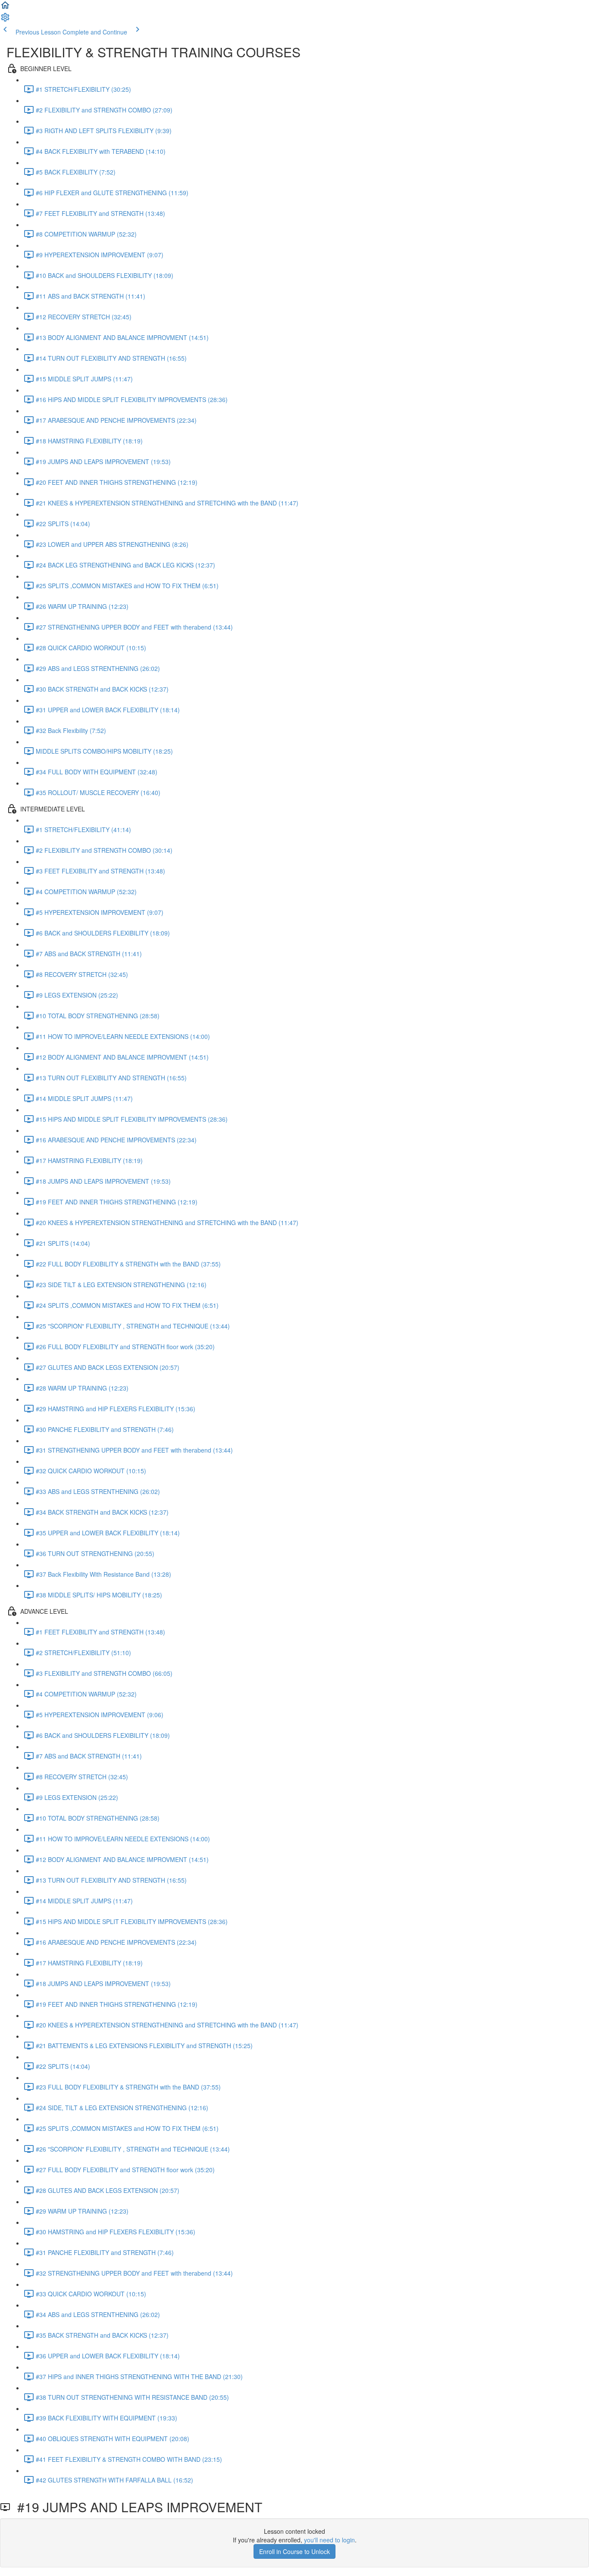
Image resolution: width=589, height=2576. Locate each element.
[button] (5, 8)
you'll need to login (329, 2540)
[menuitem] (5, 20)
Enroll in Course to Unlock (294, 2551)
